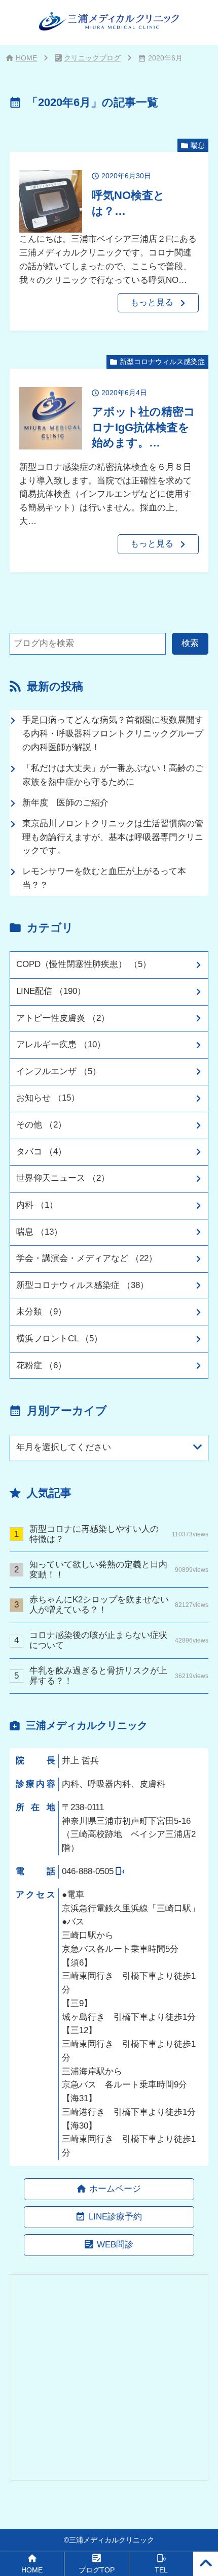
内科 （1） (37, 1205)
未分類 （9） (41, 1312)
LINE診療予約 (115, 2217)
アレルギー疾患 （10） (61, 1044)
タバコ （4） (41, 1152)
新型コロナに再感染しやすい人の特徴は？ (119, 1534)
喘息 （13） (39, 1232)
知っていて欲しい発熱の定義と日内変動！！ (119, 1570)
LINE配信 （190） (51, 991)
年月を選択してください (64, 1447)
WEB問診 (115, 2245)
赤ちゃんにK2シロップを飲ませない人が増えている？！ (119, 1605)
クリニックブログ (92, 58)
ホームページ (115, 2189)
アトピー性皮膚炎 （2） (63, 1018)
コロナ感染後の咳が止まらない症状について (119, 1640)
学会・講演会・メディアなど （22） (87, 1258)
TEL (161, 2570)
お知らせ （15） (48, 1098)
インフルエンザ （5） (59, 1071)
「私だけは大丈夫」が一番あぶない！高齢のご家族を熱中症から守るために (113, 775)
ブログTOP (97, 2570)
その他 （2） (41, 1125)
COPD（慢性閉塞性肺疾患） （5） (84, 964)
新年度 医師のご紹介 (65, 803)
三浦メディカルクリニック (112, 2540)
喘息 (198, 145)
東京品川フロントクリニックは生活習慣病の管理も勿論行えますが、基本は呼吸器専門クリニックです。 (113, 837)
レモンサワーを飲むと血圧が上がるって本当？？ (104, 878)
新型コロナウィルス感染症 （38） (82, 1285)
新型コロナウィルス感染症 (162, 362)
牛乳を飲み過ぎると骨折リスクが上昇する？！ (119, 1676)
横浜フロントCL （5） (59, 1339)
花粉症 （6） (41, 1365)
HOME (26, 58)
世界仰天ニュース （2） (63, 1178)
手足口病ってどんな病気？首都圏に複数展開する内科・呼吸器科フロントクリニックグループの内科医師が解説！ (113, 734)
